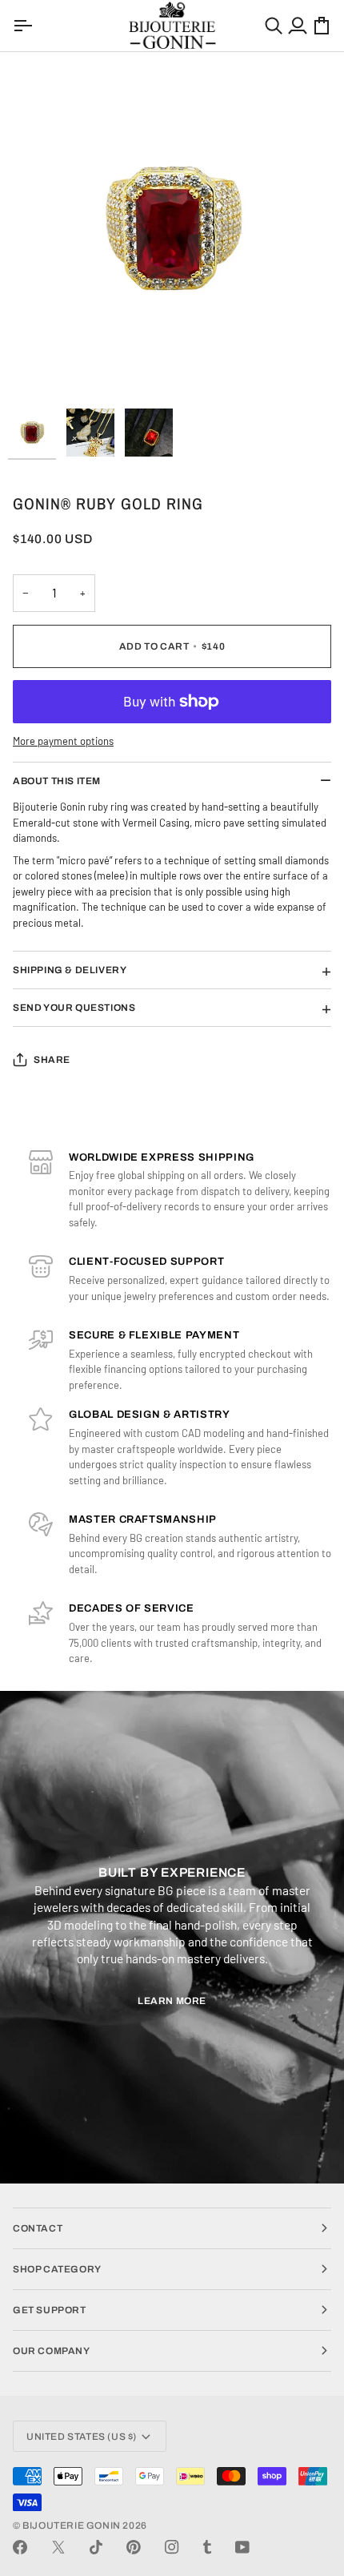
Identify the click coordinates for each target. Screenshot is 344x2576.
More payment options (63, 741)
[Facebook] (20, 2547)
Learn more (172, 2001)
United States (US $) (82, 2437)
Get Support (50, 2310)
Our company (52, 2351)
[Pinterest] (134, 2547)
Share (52, 1060)
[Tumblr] (207, 2547)
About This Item (57, 781)
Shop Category (57, 2269)
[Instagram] (172, 2547)
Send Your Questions (74, 1008)
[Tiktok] (96, 2547)
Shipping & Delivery (70, 970)
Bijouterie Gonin (72, 2526)
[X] (58, 2547)
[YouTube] (242, 2547)
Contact (38, 2228)
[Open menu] (25, 26)
